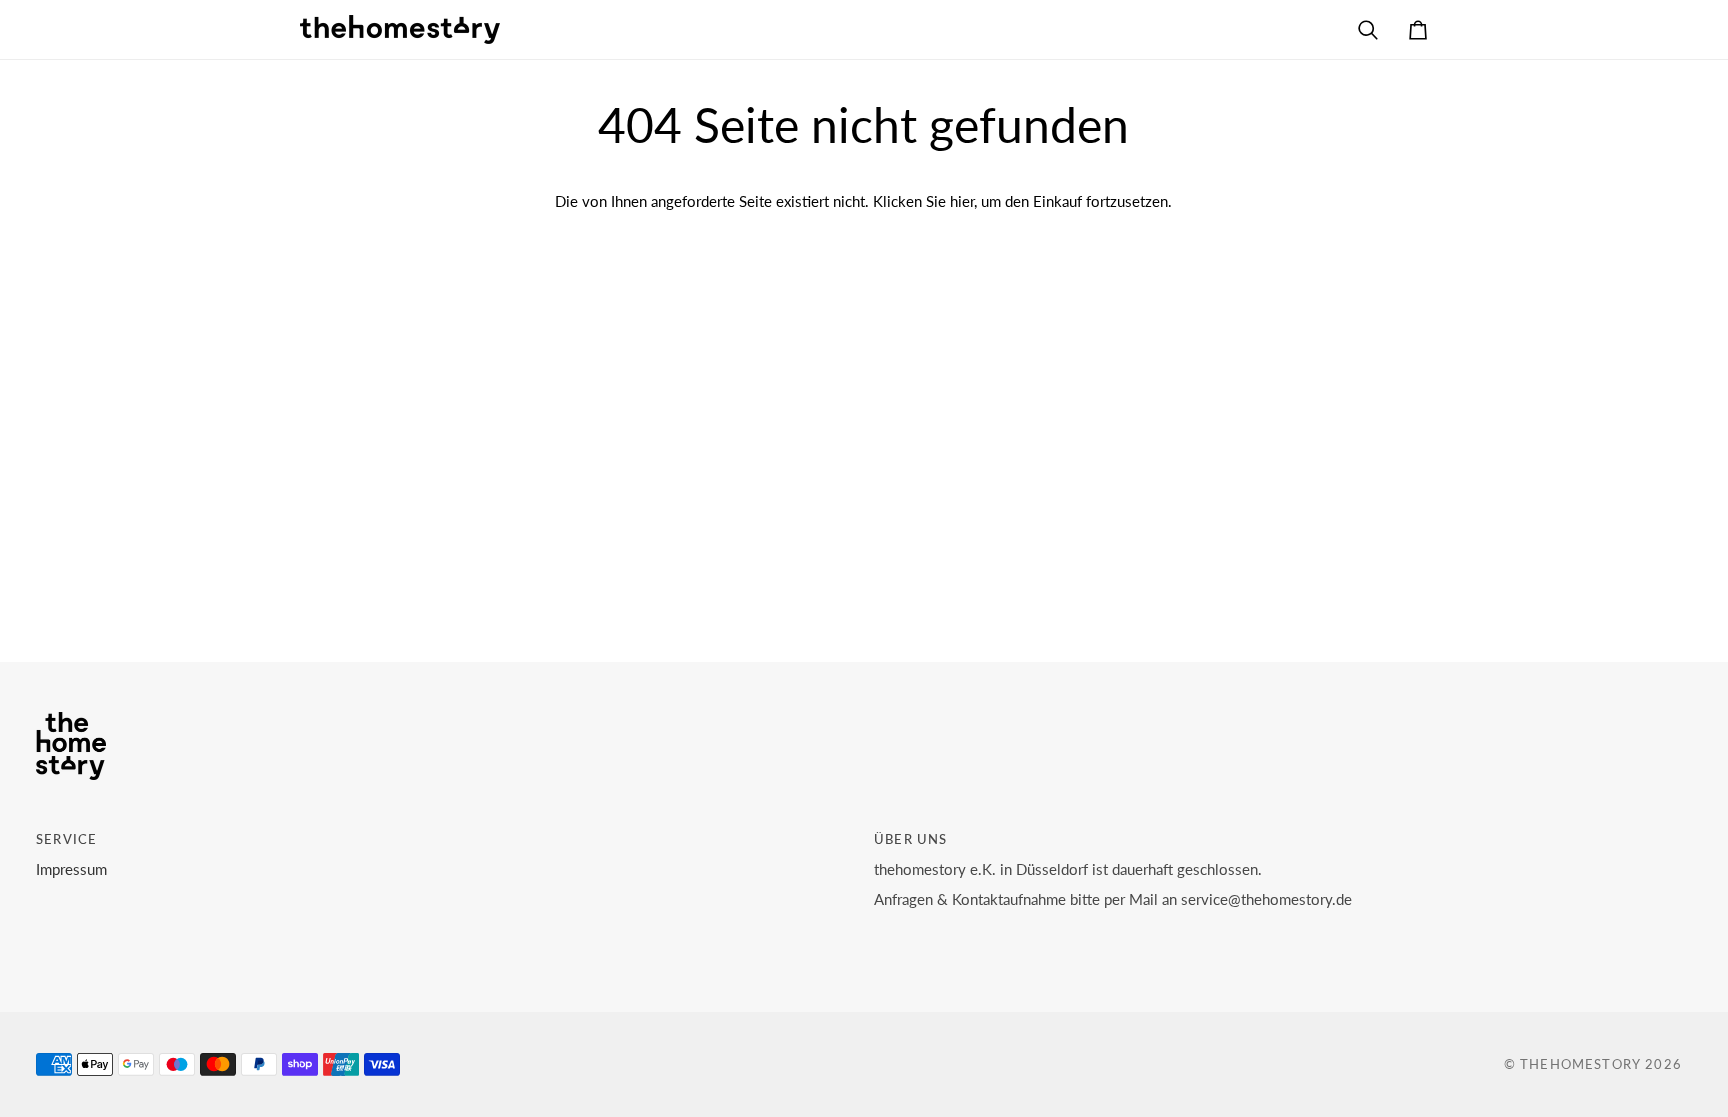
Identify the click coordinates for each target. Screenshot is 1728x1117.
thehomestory (1580, 1064)
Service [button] (66, 839)
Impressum (71, 869)
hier (962, 201)
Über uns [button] (910, 839)
